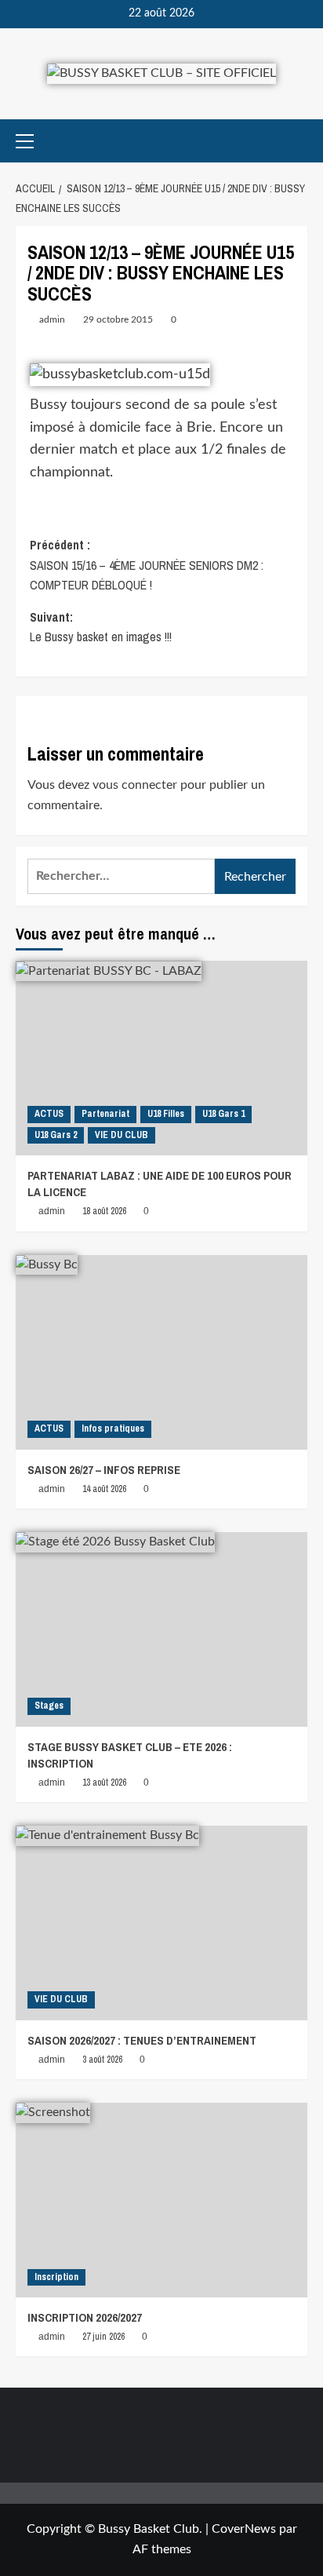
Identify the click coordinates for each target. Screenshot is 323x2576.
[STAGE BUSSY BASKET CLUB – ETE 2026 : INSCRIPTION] (161, 1629)
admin (52, 319)
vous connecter (135, 785)
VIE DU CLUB (122, 1135)
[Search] (298, 141)
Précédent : (147, 565)
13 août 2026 (104, 1782)
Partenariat (105, 1114)
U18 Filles (166, 1114)
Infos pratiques (113, 1428)
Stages (49, 1706)
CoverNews (244, 2529)
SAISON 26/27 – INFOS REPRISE (104, 1470)
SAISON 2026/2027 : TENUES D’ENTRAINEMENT (142, 2040)
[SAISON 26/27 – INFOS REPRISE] (161, 1352)
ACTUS (49, 1114)
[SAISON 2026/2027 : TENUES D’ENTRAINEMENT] (161, 1923)
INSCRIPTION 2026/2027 (85, 2317)
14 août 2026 (104, 1489)
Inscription (56, 2277)
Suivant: (101, 627)
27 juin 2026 (103, 2337)
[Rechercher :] (121, 876)
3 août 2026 (102, 2060)
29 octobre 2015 (118, 319)
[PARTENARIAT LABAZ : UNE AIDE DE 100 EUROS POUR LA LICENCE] (161, 1058)
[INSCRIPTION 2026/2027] (161, 2200)
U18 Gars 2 (56, 1135)
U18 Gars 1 (223, 1114)
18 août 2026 (104, 1211)
